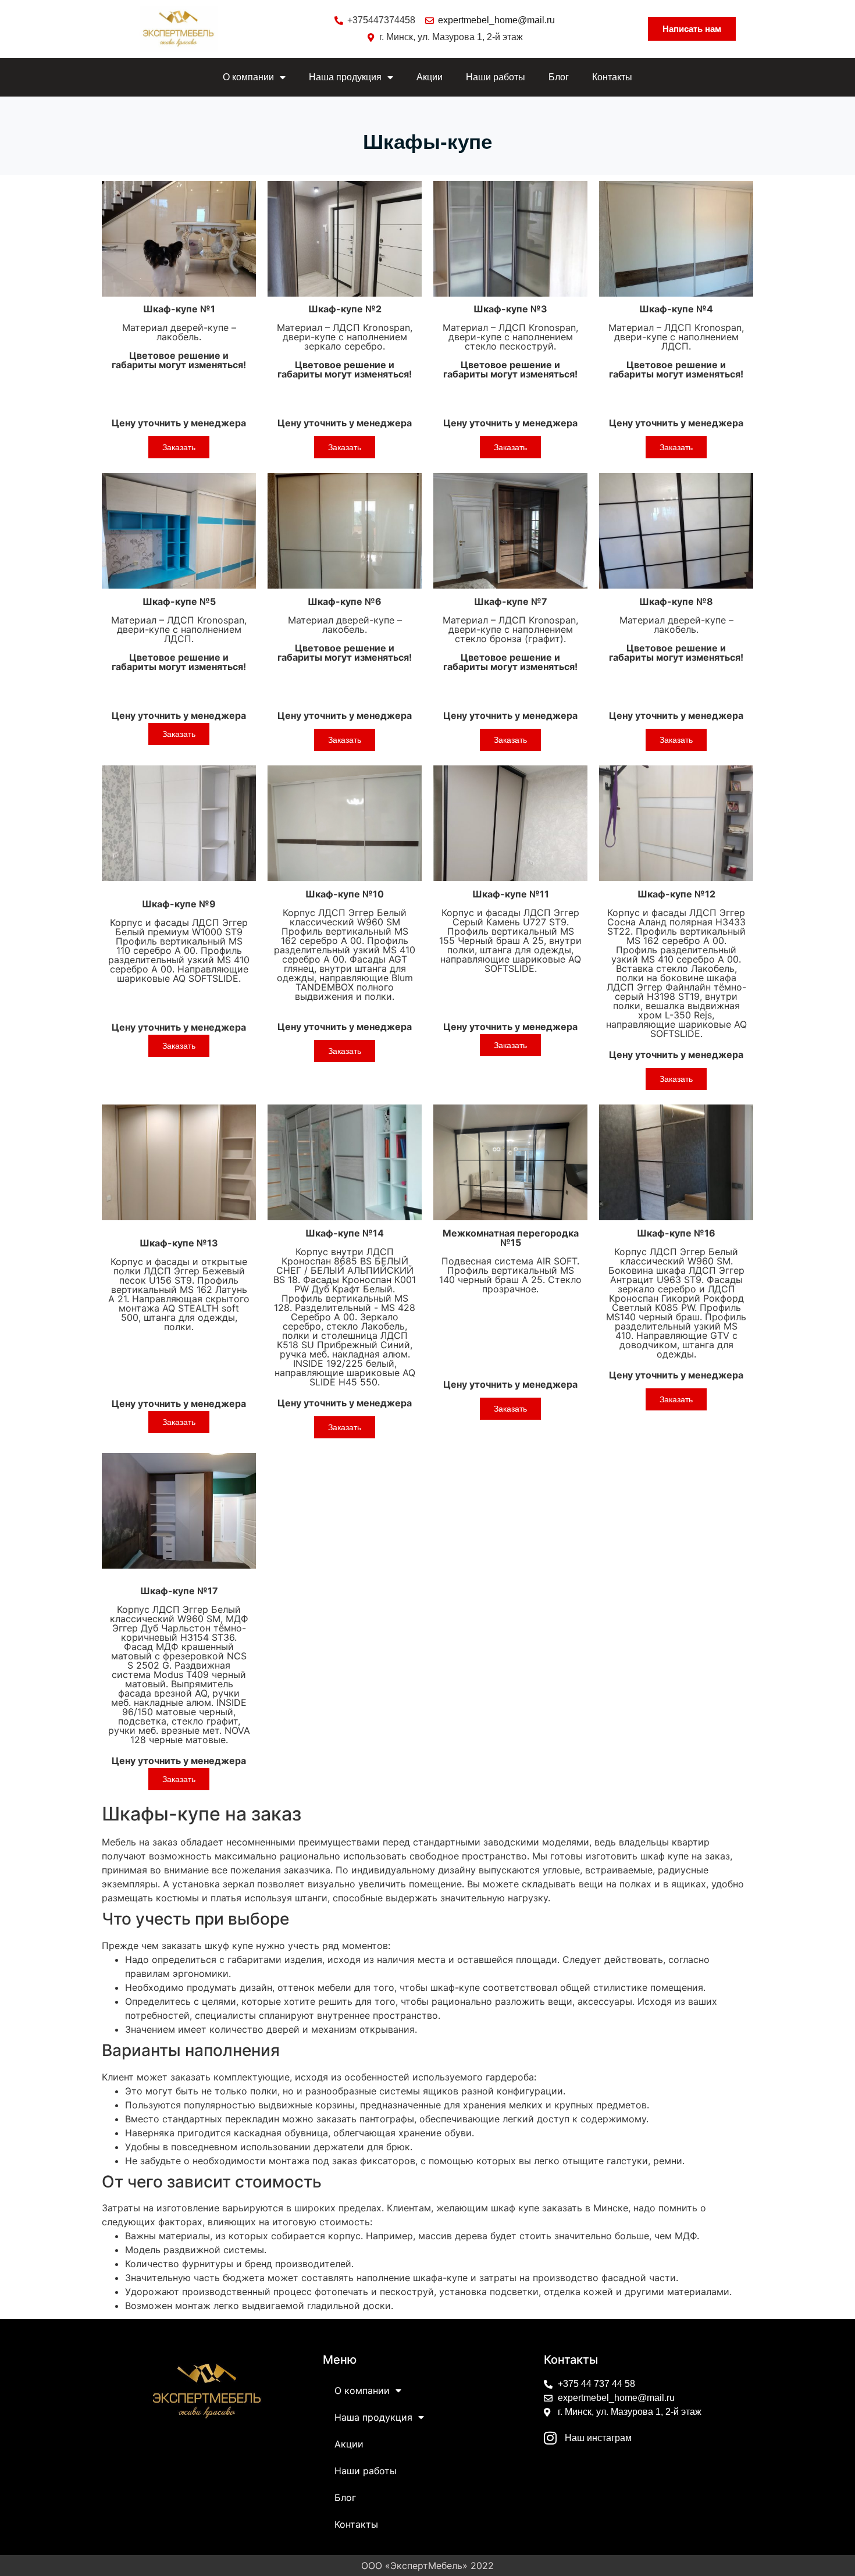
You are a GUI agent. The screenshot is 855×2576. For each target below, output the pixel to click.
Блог (559, 77)
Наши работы (496, 77)
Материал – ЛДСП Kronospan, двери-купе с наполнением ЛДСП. (676, 341)
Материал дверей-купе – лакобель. (179, 337)
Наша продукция (345, 77)
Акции (430, 77)
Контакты (612, 77)
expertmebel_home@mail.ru (496, 20)
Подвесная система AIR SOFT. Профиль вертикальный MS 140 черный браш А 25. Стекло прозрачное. (510, 1261)
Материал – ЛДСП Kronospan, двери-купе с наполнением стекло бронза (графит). (510, 634)
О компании (248, 77)
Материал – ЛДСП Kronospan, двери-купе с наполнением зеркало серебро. (345, 341)
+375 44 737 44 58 (596, 2384)
